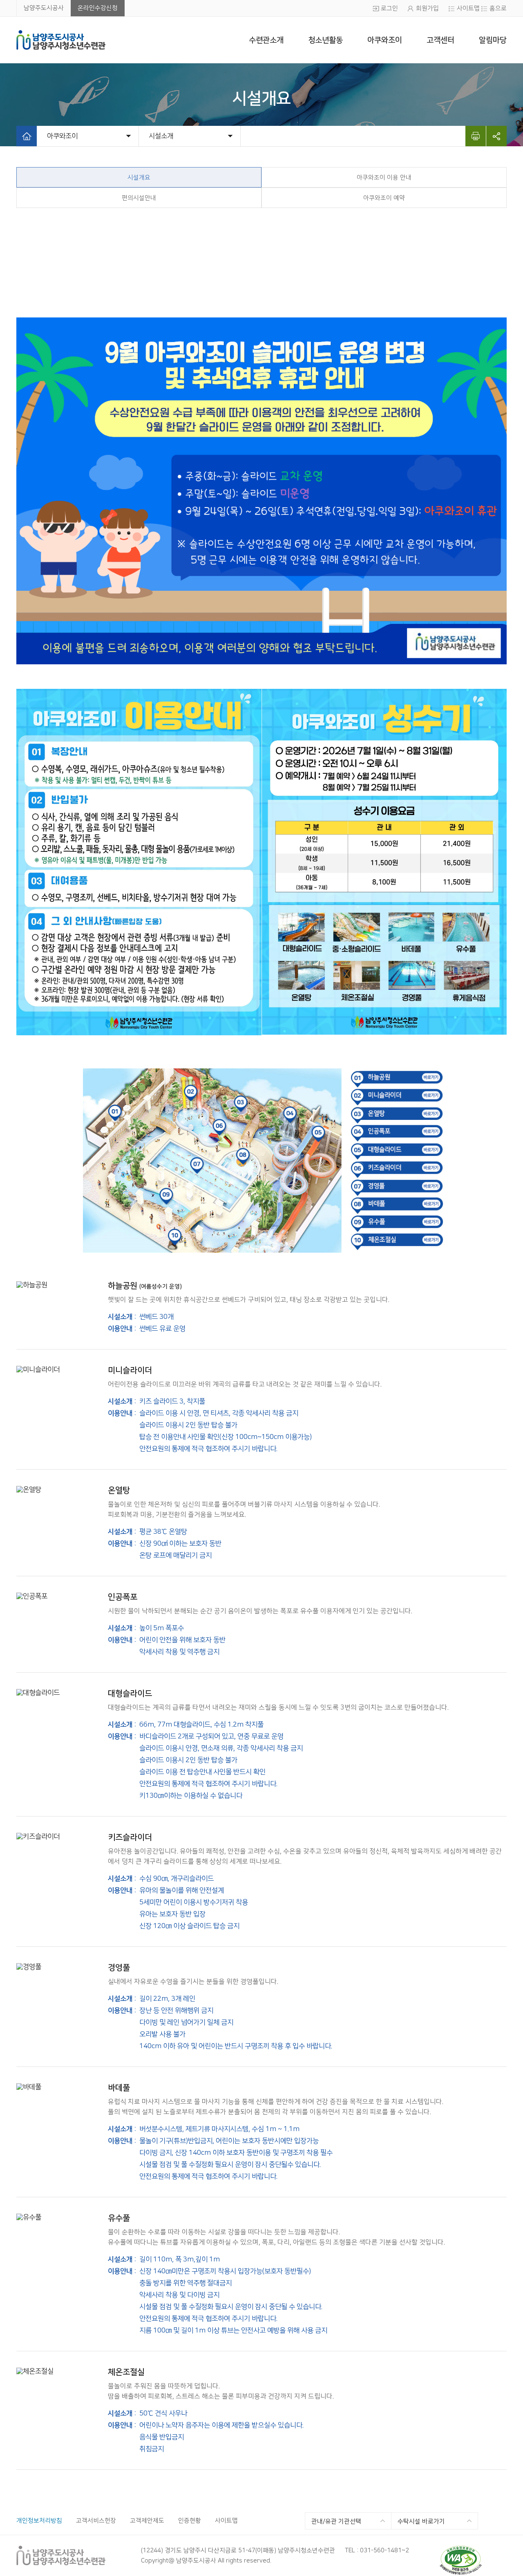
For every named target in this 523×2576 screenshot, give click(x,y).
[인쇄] (476, 136)
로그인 (389, 8)
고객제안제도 (147, 2521)
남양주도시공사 (44, 8)
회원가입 (427, 8)
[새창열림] (461, 2549)
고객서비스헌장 (96, 2521)
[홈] (27, 136)
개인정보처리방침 (39, 2521)
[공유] (496, 136)
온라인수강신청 (98, 8)
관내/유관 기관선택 (336, 2521)
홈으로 (498, 8)
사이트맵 (468, 8)
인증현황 (190, 2521)
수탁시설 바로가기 (421, 2521)
